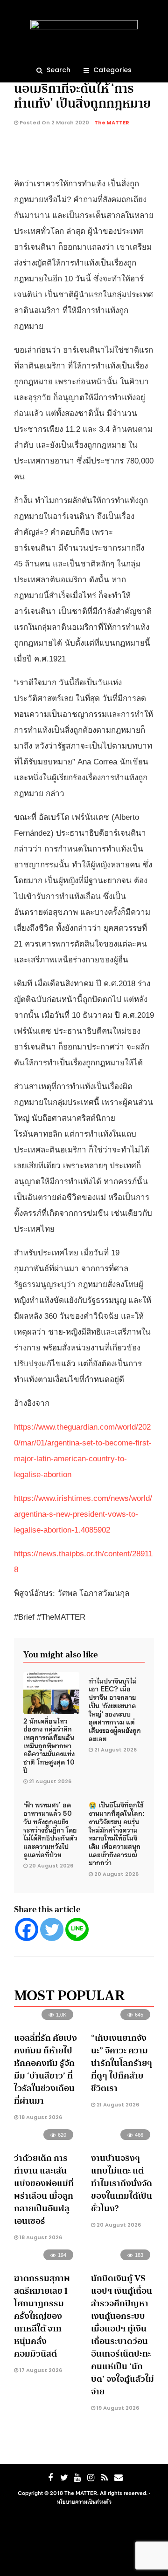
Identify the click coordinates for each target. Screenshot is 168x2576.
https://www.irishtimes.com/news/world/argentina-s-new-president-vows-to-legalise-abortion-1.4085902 (83, 1514)
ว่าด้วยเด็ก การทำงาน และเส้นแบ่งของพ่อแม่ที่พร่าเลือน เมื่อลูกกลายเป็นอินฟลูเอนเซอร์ (44, 2190)
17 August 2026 (40, 2370)
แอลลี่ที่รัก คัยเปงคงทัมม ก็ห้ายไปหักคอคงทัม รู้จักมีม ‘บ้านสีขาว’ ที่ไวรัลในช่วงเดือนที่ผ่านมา (45, 2069)
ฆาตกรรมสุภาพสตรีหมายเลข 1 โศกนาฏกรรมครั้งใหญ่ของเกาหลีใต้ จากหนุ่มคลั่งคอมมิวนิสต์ (42, 2316)
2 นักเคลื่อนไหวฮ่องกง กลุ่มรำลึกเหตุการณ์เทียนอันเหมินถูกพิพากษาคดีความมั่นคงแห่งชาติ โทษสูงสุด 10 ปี (49, 1745)
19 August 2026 (117, 2408)
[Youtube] (77, 2478)
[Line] (77, 1929)
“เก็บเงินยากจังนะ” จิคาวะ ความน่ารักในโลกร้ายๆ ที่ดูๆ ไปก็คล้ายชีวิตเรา (122, 2063)
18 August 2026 (40, 2117)
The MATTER (112, 123)
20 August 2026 (51, 1866)
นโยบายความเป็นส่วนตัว (84, 2501)
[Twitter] (52, 1929)
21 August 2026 (50, 1781)
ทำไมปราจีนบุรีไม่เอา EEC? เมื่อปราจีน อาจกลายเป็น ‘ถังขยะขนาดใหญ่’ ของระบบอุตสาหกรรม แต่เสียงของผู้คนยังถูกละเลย (115, 1709)
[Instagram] (91, 2478)
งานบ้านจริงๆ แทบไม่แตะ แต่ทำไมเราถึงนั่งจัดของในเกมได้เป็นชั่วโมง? (122, 2183)
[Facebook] (27, 1929)
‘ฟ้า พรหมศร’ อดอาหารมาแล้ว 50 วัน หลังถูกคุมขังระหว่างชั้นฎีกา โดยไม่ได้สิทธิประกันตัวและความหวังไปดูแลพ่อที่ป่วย (50, 1829)
